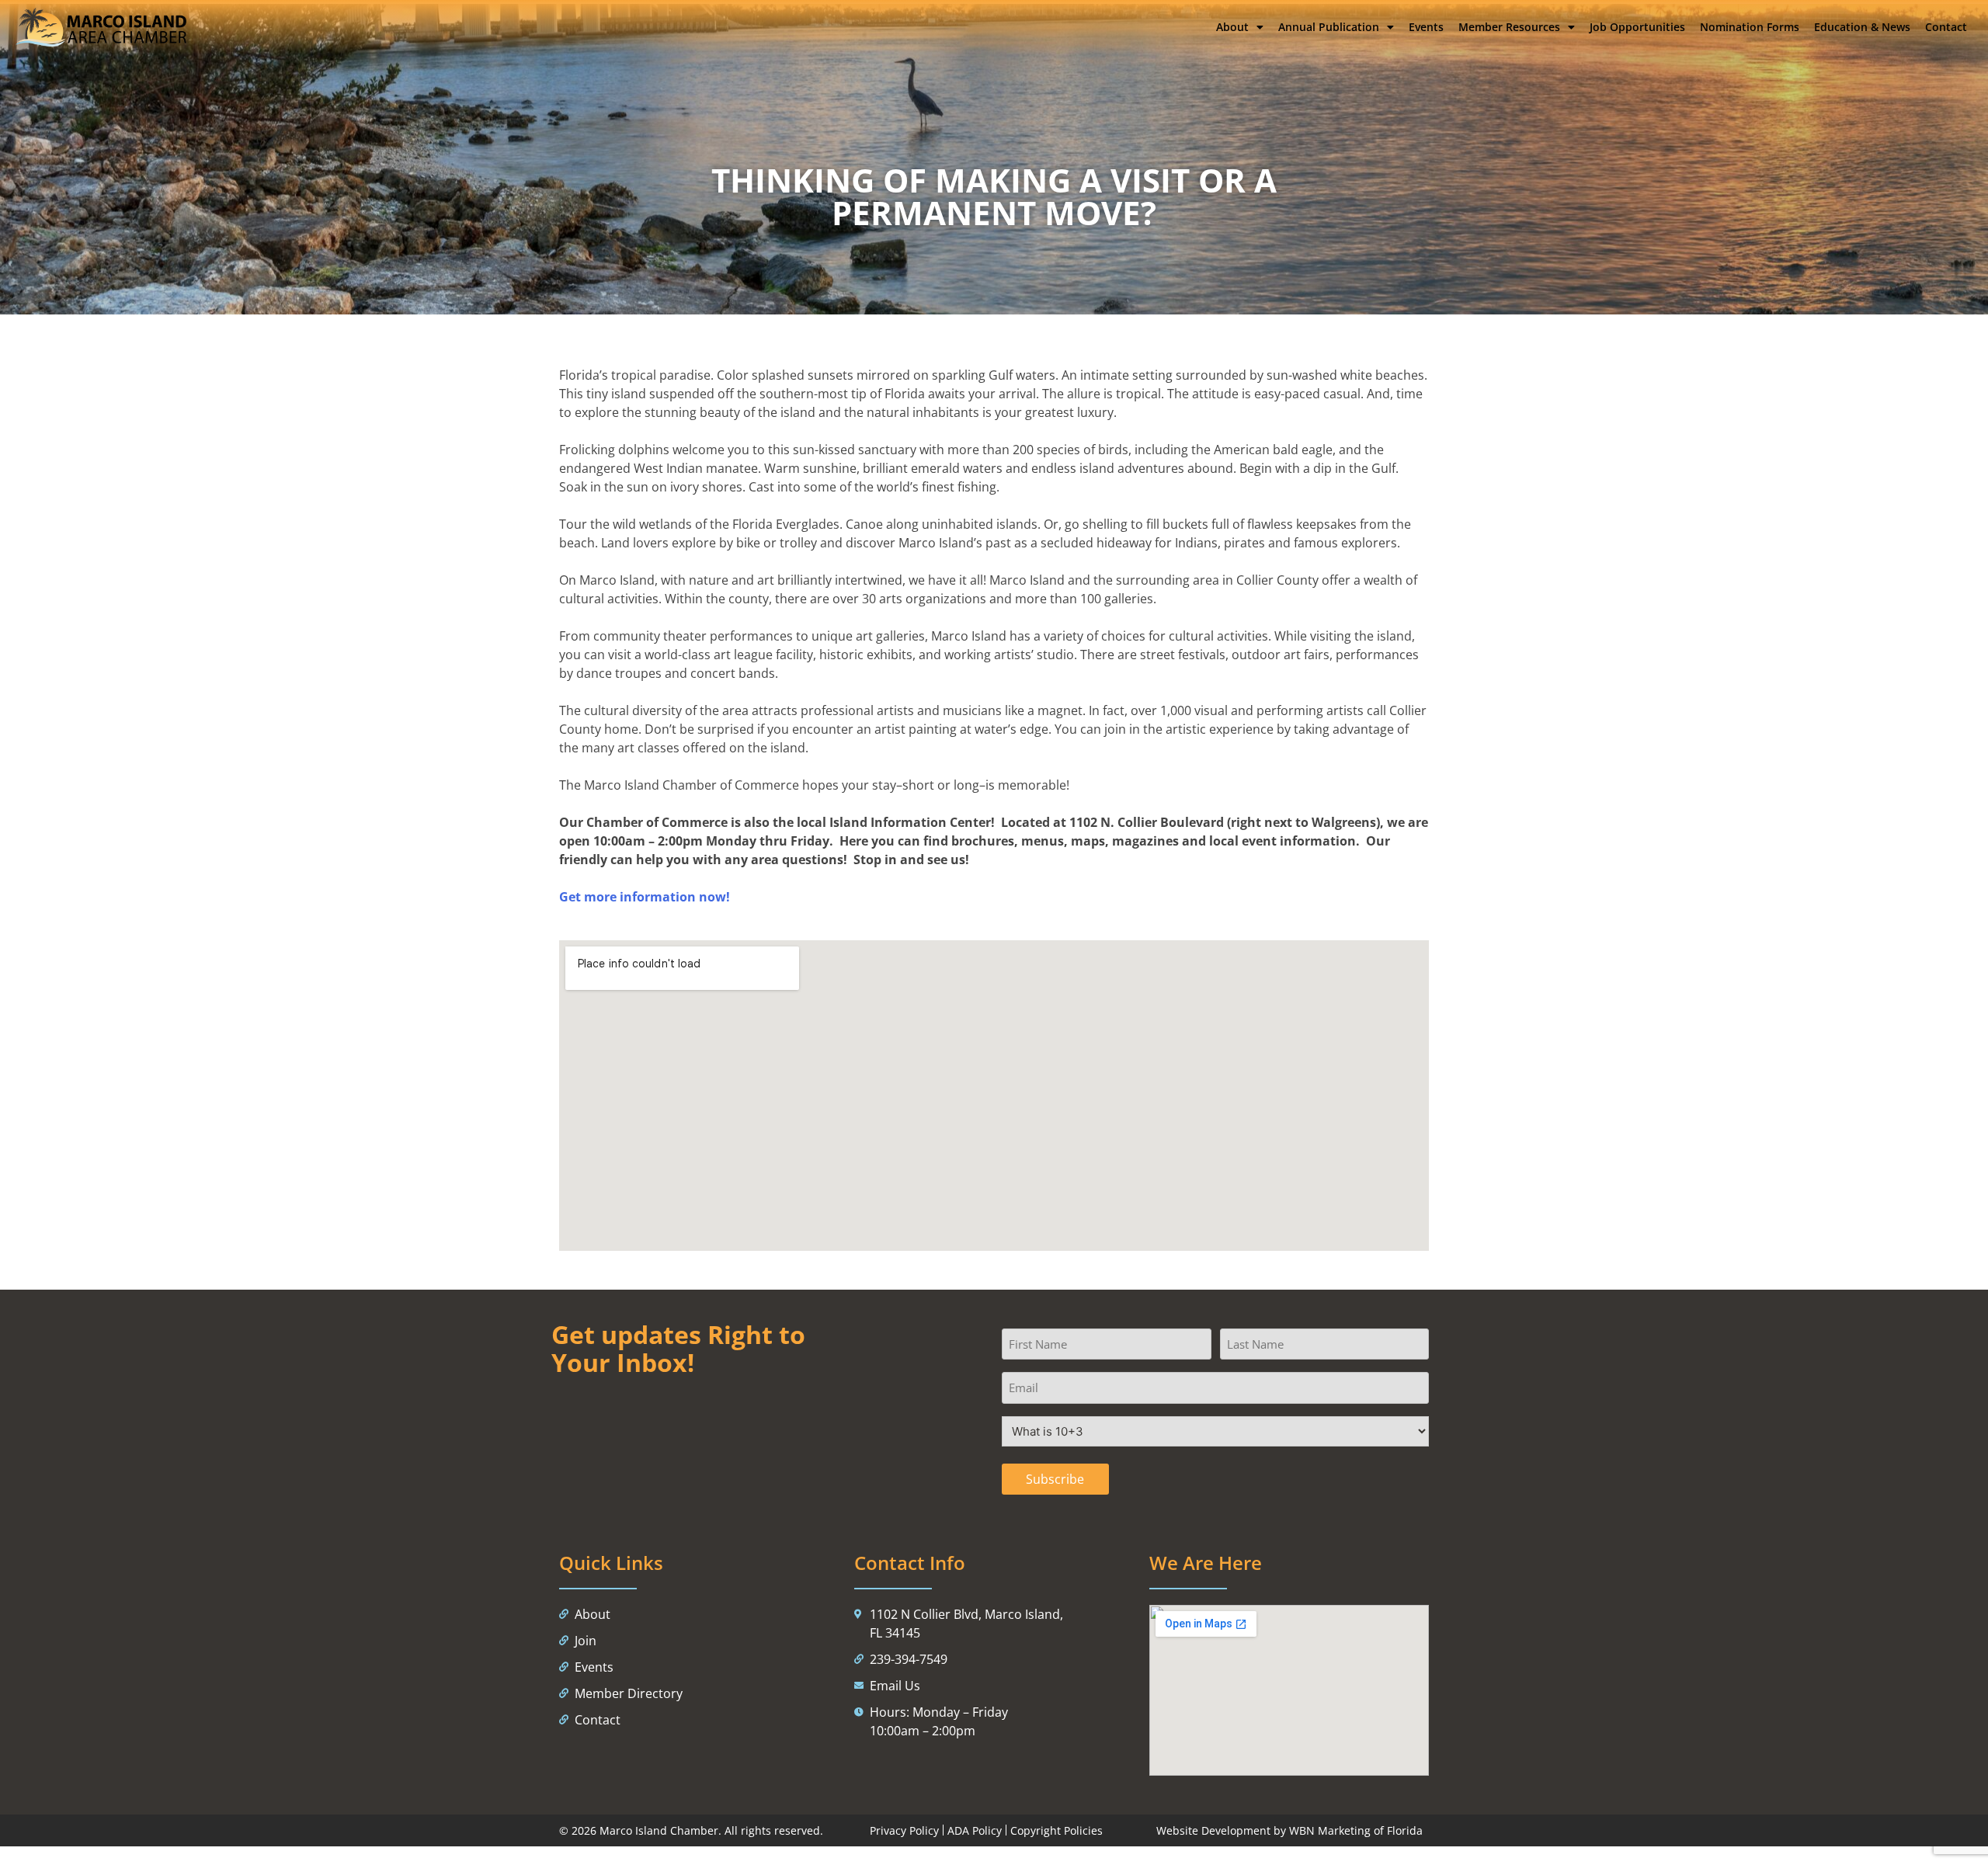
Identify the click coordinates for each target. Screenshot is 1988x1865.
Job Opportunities (1637, 27)
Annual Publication (1329, 27)
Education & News (1862, 27)
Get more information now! (645, 897)
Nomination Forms (1750, 27)
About (1232, 27)
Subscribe (1055, 1479)
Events (1426, 27)
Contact (1946, 27)
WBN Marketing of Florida (1356, 1830)
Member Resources (1509, 27)
